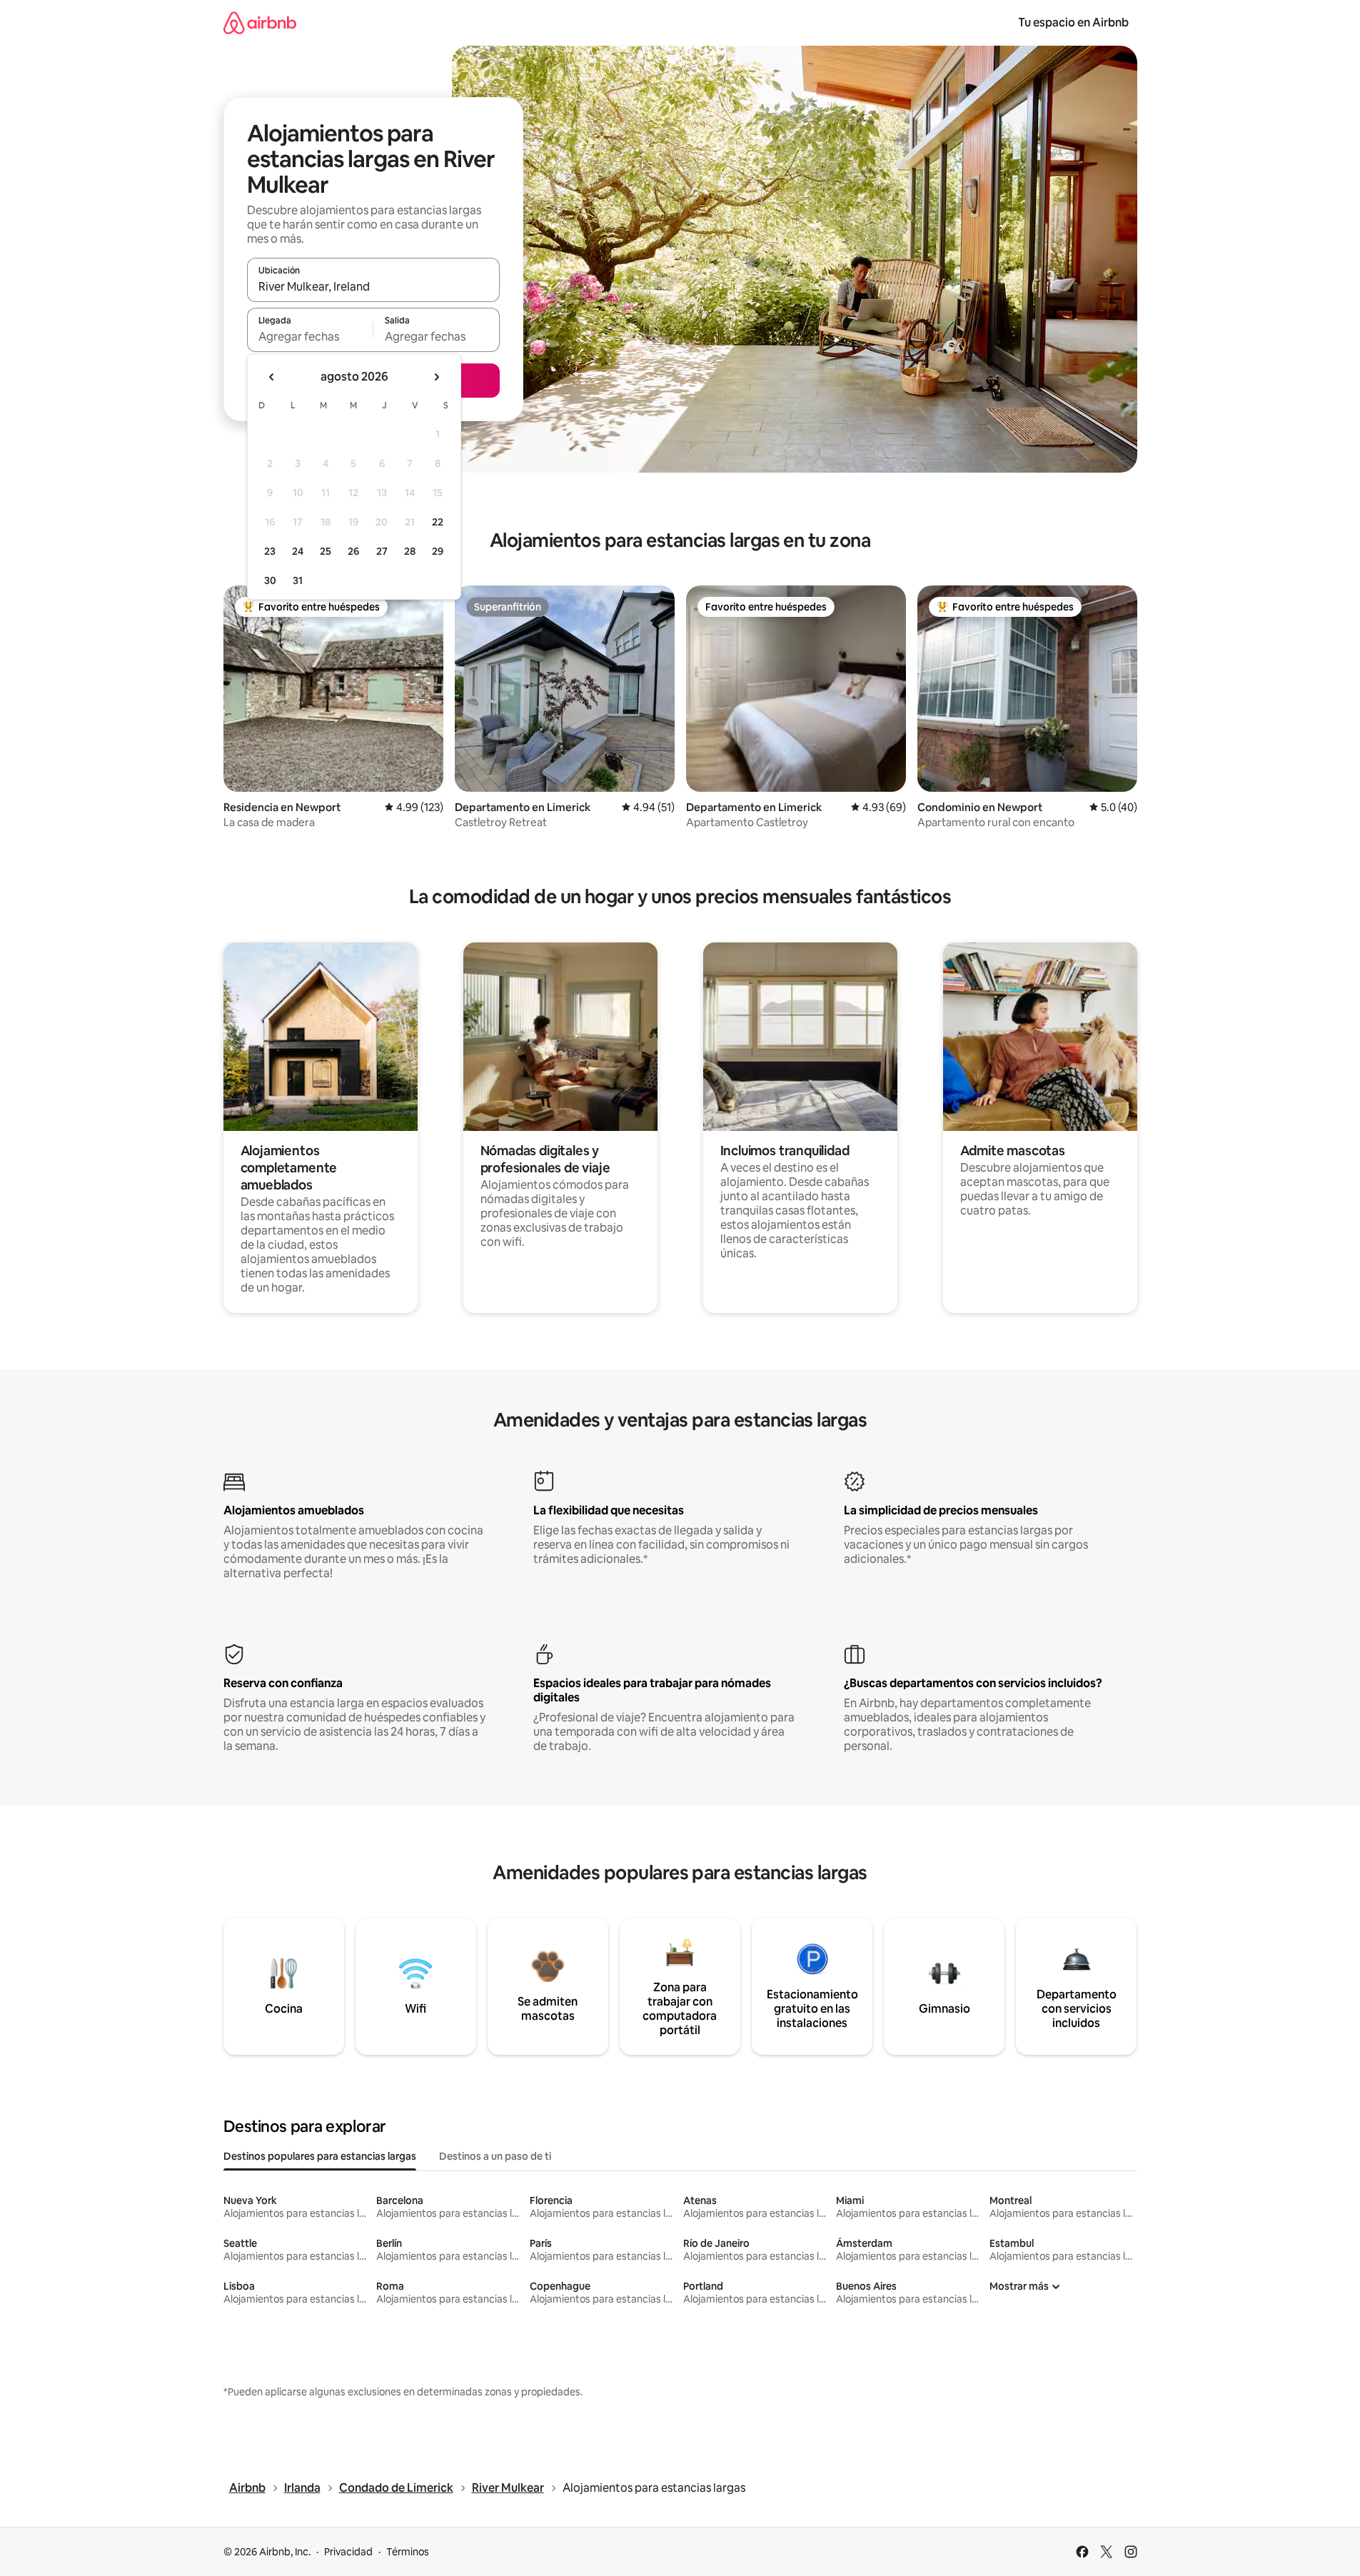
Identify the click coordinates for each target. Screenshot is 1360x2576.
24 (298, 551)
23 (270, 551)
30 (270, 580)
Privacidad (348, 2552)
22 (438, 522)
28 (410, 551)
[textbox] (310, 336)
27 (382, 551)
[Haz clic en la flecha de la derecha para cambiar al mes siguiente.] (436, 377)
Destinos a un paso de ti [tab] (495, 2156)
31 (298, 580)
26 (353, 551)
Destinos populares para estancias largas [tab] (320, 2156)
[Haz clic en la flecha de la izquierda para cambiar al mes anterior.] (272, 377)
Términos (408, 2552)
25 (326, 551)
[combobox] (373, 286)
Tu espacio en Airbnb (1073, 22)
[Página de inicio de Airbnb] (260, 22)
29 (438, 551)
